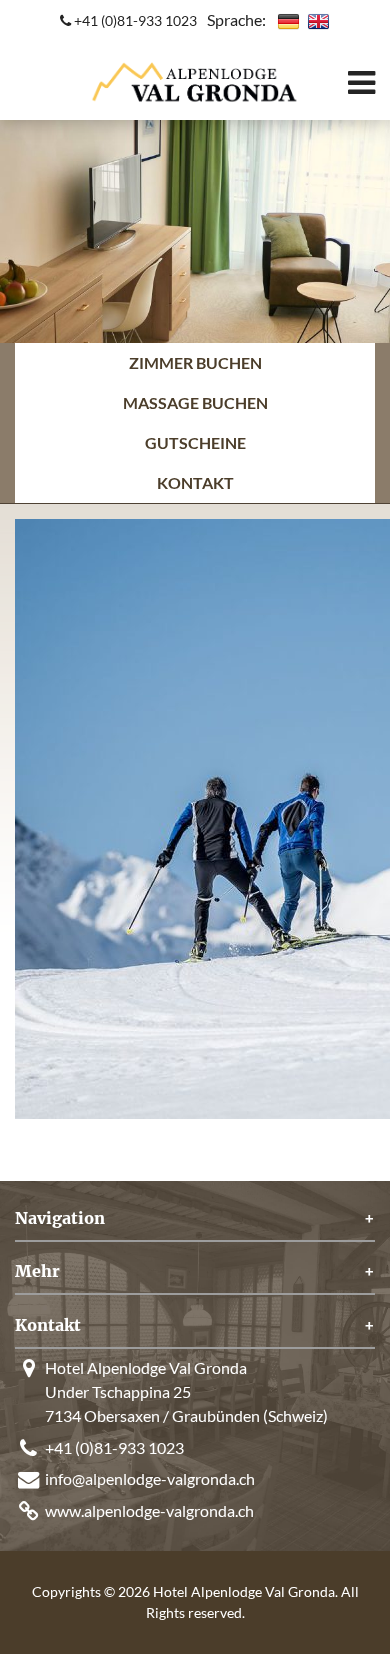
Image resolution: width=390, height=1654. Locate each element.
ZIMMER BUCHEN (195, 362)
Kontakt (195, 482)
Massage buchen (195, 402)
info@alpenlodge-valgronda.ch (150, 1478)
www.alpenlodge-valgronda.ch (149, 1510)
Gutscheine (195, 442)
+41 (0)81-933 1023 (134, 20)
